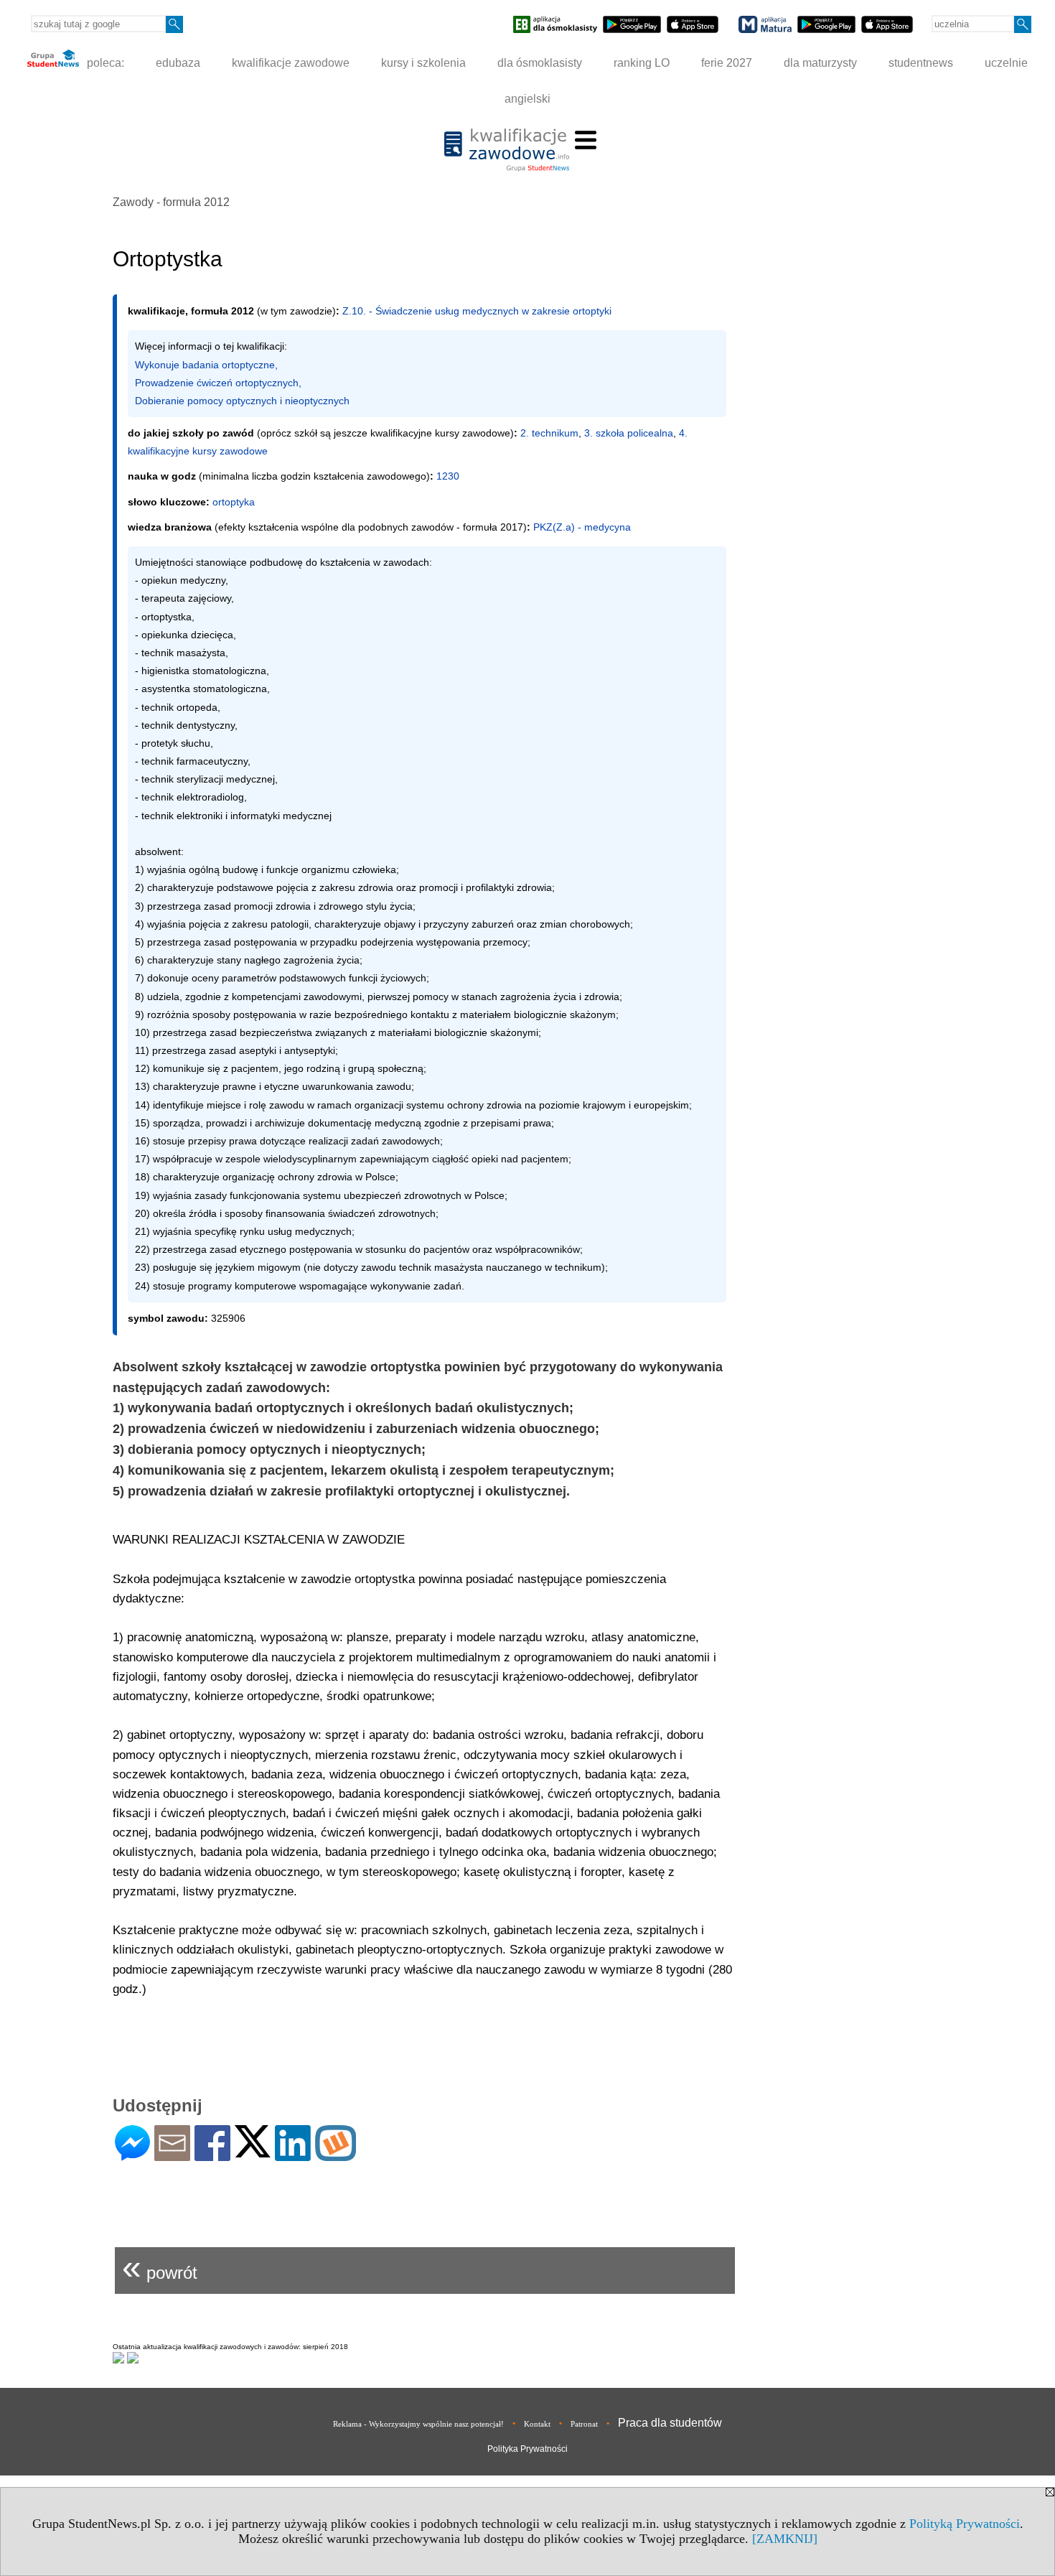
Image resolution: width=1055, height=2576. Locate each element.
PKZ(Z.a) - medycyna (582, 527)
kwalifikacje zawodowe (291, 63)
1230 (448, 476)
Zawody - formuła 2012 (171, 202)
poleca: (104, 63)
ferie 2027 (727, 63)
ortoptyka (234, 502)
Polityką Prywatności (965, 2524)
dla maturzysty (820, 63)
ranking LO (642, 63)
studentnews (921, 63)
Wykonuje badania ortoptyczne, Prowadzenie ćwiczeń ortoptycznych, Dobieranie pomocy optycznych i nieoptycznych (242, 383)
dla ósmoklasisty (540, 63)
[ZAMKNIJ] (785, 2539)
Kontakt (537, 2424)
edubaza (178, 63)
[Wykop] (336, 2155)
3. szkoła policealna (629, 433)
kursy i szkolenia (423, 63)
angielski (527, 99)
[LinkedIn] (293, 2155)
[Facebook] (212, 2155)
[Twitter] (253, 2151)
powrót (160, 2267)
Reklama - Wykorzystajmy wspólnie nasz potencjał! (418, 2424)
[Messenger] (132, 2155)
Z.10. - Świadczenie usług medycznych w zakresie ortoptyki (477, 311)
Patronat (584, 2424)
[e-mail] (172, 2155)
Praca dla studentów (670, 2423)
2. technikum (549, 433)
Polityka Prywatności (527, 2449)
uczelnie (1006, 63)
